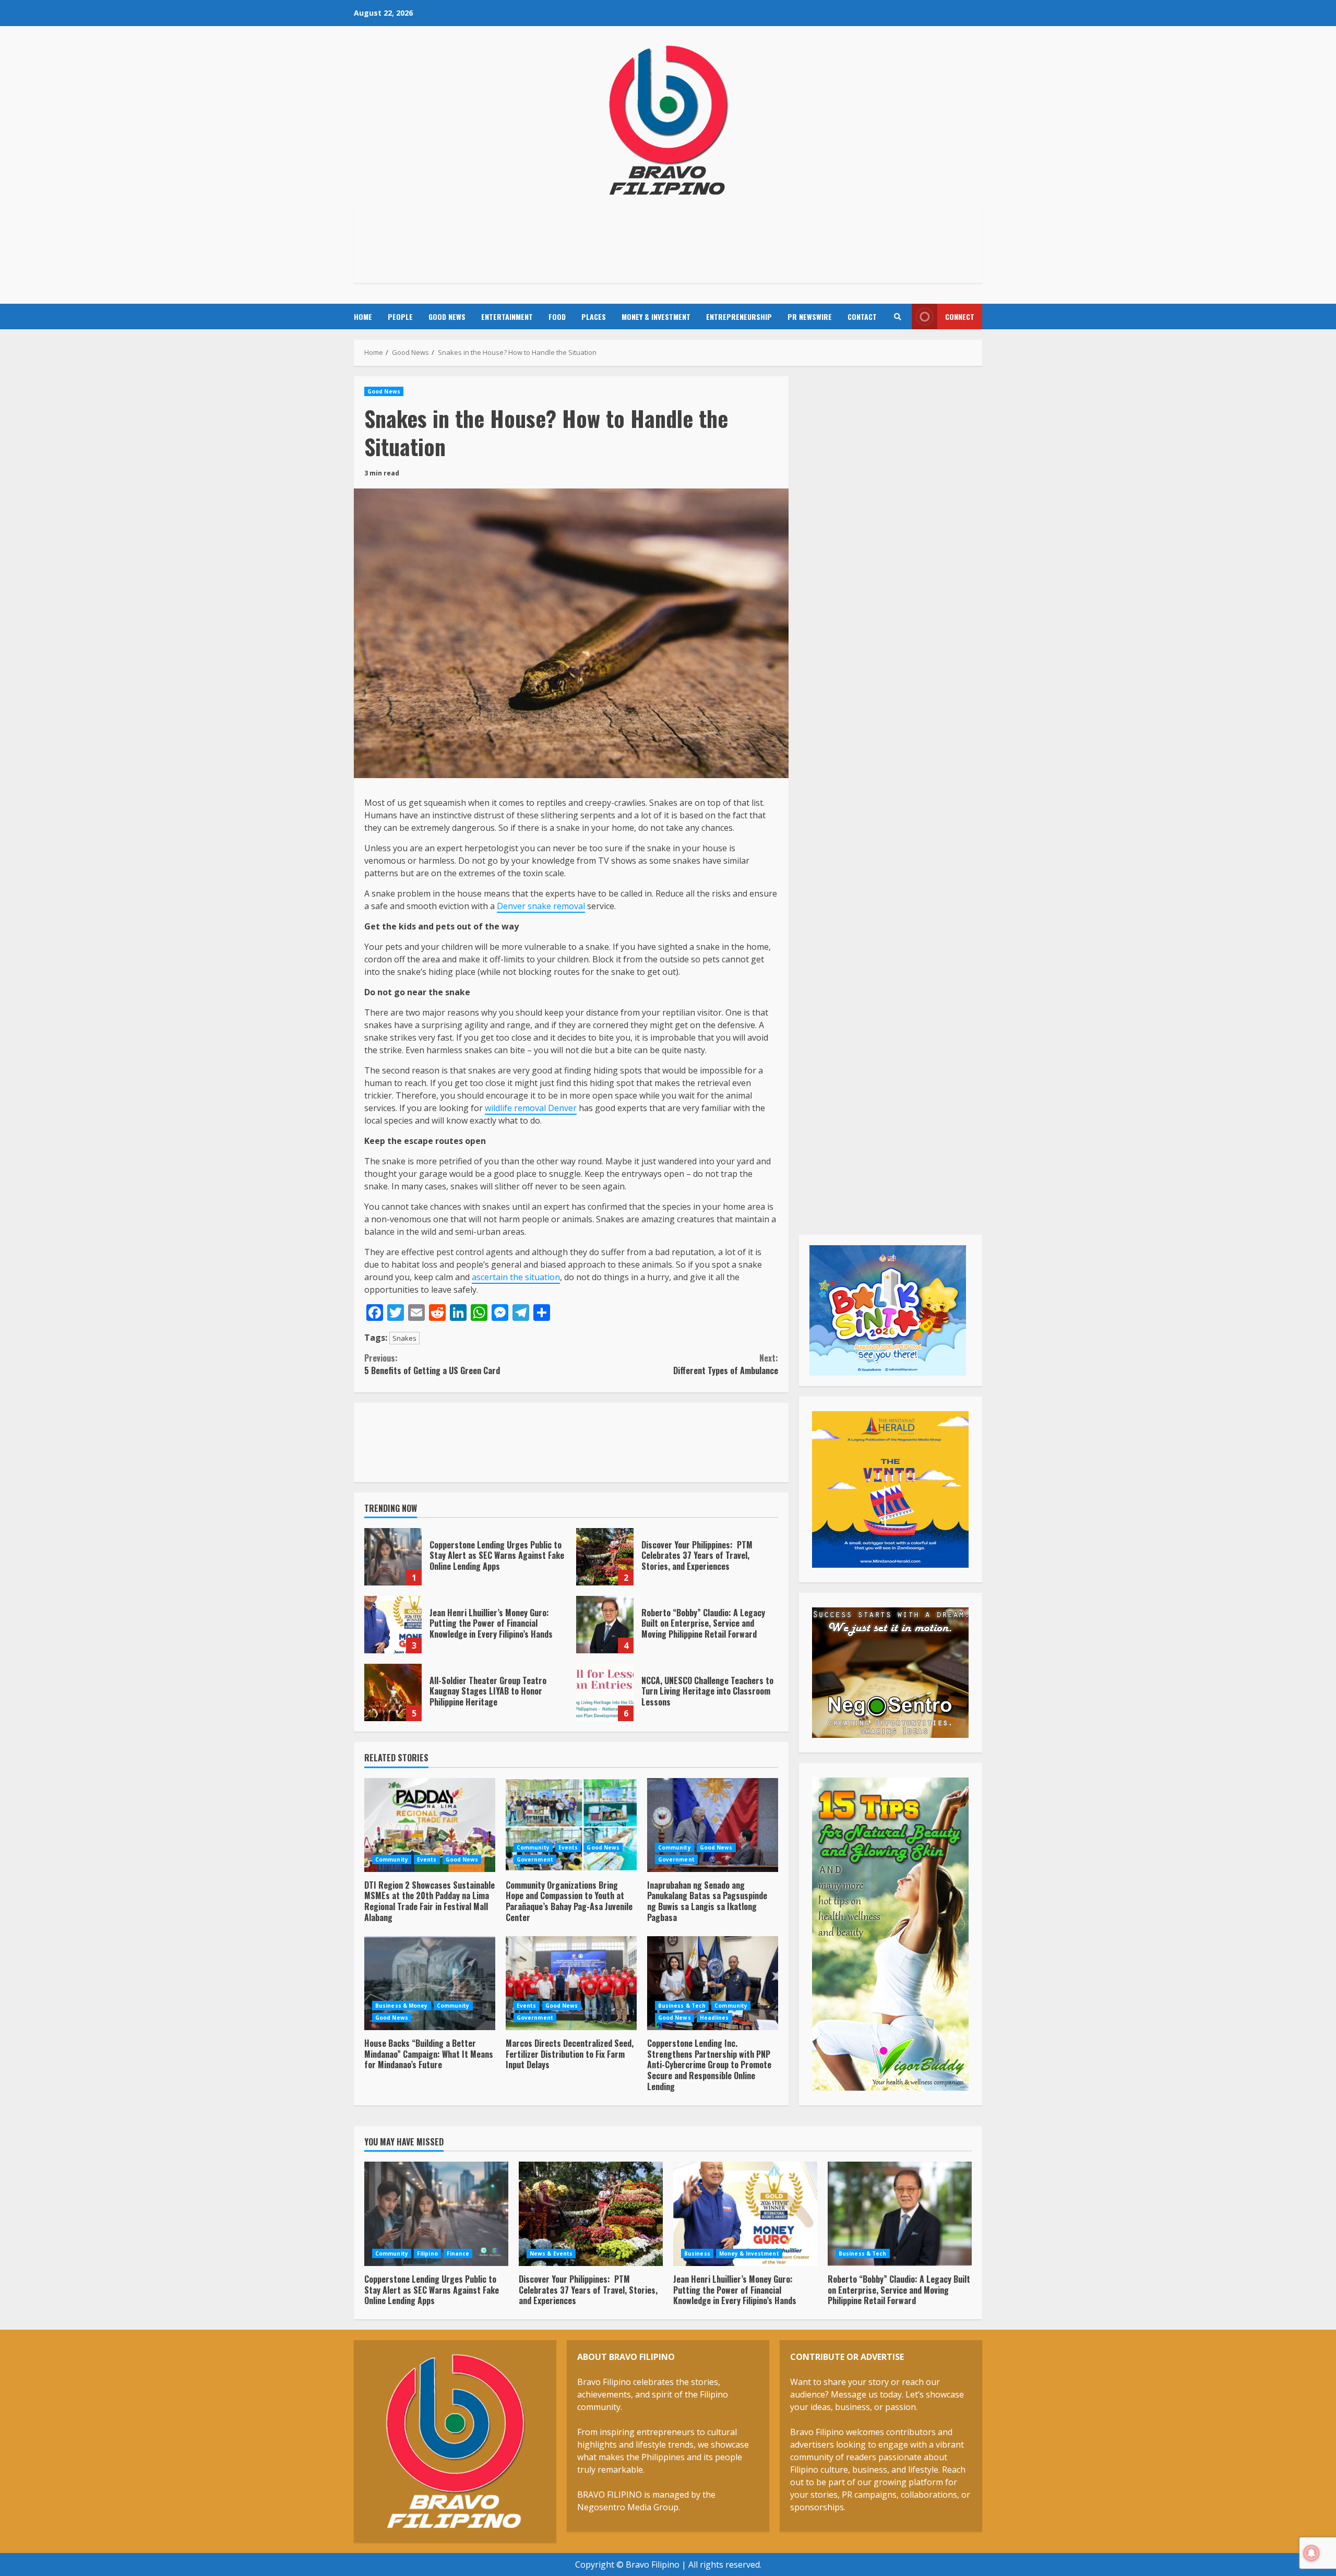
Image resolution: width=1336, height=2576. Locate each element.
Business (697, 2253)
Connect (960, 317)
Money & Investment (656, 317)
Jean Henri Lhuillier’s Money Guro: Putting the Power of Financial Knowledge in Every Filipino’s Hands (393, 1625)
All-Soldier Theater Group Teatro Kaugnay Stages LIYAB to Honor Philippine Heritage (393, 1692)
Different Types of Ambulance (725, 1364)
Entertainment (507, 317)
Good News (447, 317)
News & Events (551, 2253)
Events (427, 1859)
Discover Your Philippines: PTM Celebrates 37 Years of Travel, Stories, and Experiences (605, 1557)
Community (392, 1859)
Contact (862, 317)
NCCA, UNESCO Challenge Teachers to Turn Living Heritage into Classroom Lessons (605, 1692)
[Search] (897, 317)
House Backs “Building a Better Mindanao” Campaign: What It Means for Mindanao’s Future (430, 1983)
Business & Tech (682, 2006)
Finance (458, 2253)
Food (557, 317)
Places (594, 317)
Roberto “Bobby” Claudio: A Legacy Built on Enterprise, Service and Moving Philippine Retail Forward (605, 1625)
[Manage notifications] (1311, 2553)
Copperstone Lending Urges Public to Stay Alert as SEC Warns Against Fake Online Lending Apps (393, 1557)
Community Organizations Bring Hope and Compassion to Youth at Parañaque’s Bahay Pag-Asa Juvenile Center (571, 1825)
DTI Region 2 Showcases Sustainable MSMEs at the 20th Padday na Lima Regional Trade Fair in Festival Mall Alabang (430, 1825)
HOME (363, 317)
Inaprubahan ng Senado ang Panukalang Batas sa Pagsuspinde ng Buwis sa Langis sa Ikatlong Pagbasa (713, 1825)
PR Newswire (810, 317)
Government (535, 1859)
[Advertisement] (668, 242)
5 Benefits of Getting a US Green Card (432, 1364)
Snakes (404, 1338)
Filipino (427, 2253)
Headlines (714, 2018)
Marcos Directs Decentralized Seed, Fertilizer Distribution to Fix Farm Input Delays (571, 1983)
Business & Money (402, 2006)
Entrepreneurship (739, 317)
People (400, 317)
